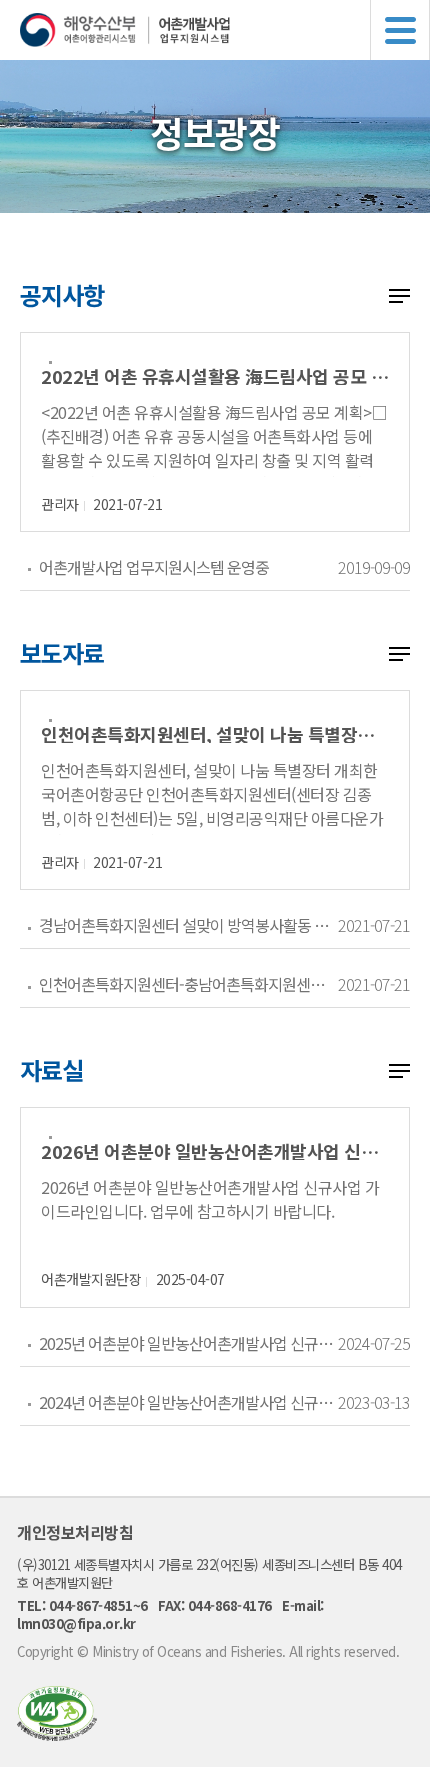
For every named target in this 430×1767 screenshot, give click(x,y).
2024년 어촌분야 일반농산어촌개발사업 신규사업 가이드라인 (188, 1402)
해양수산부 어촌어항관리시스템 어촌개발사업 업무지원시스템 (225, 30)
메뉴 (400, 30)
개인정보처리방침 (75, 1532)
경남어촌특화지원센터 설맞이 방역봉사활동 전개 (188, 925)
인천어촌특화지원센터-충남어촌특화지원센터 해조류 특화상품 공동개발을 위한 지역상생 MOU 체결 (188, 984)
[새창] (57, 1734)
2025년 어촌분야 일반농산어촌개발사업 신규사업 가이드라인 (188, 1343)
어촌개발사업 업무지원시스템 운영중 (154, 567)
